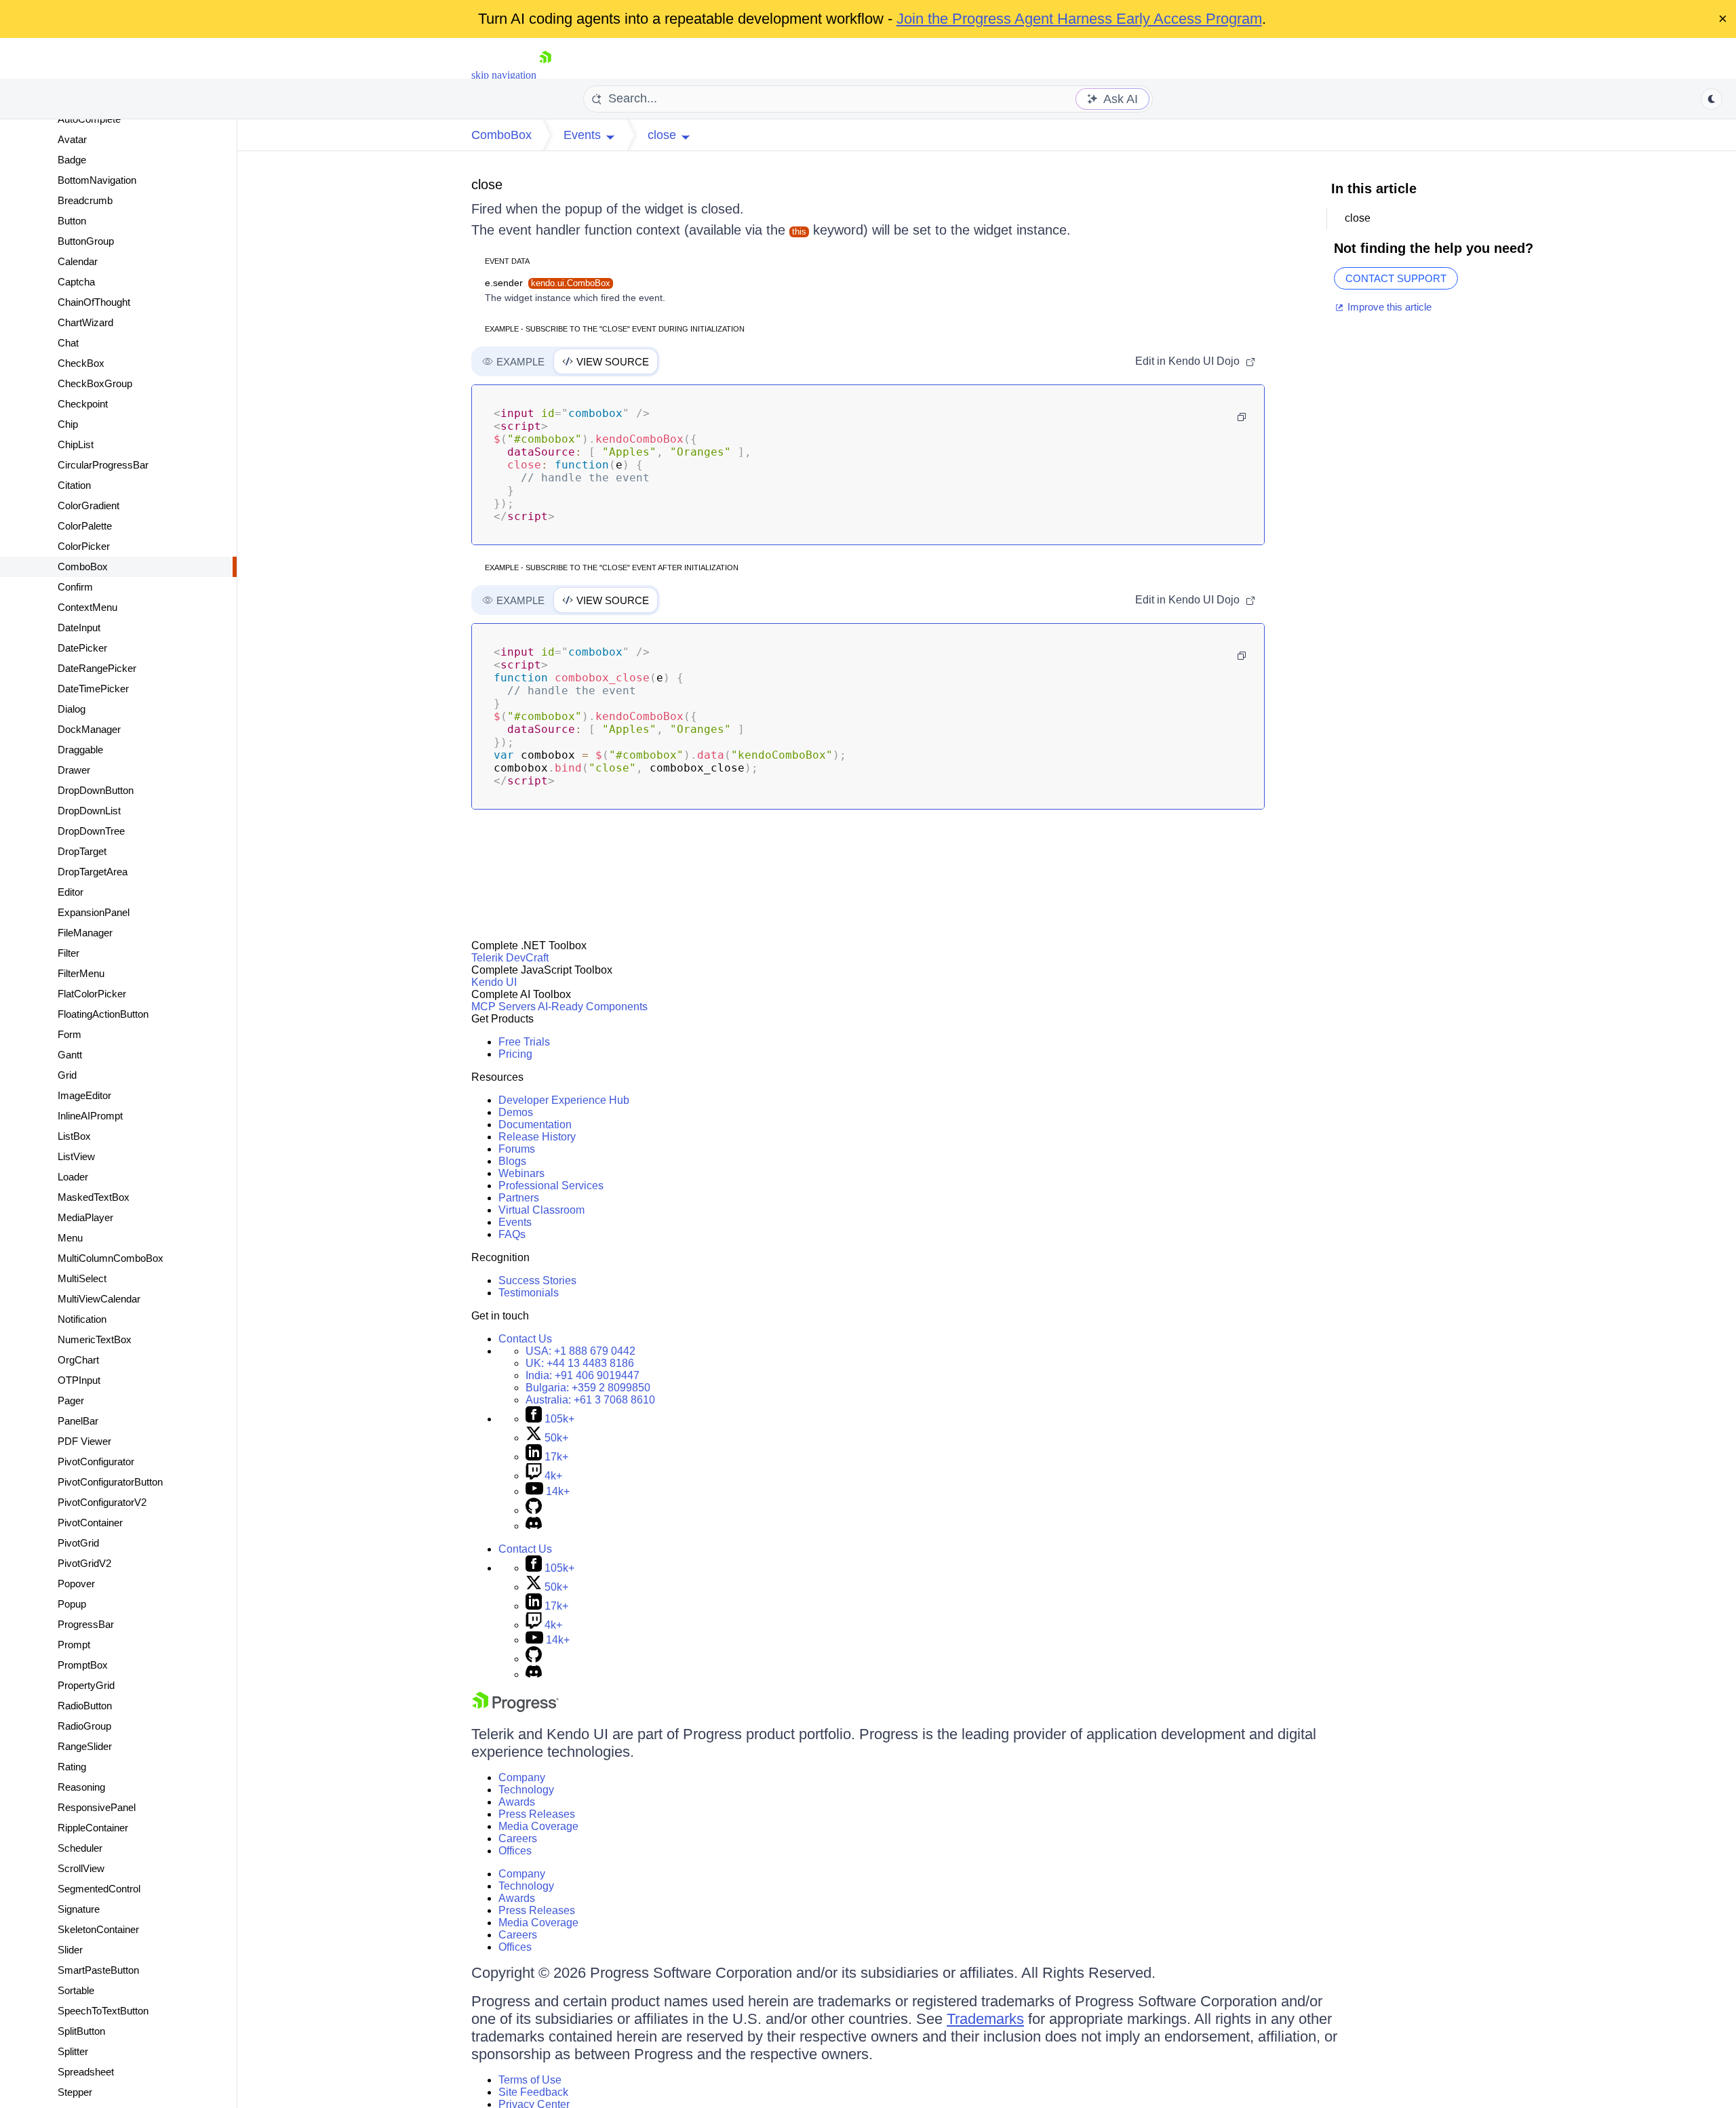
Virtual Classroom (541, 1210)
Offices (515, 1851)
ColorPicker (84, 546)
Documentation (535, 1125)
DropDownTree (91, 831)
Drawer (74, 770)
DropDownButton (96, 790)
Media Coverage (538, 1826)
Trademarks (985, 2019)
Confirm (75, 587)
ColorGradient (88, 505)
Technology (526, 1790)
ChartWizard (85, 322)
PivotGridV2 (84, 1563)
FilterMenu (81, 973)
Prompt (74, 1645)
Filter (68, 953)
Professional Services (551, 1186)
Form (70, 1034)
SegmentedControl (99, 1889)
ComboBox (83, 566)
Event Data (507, 261)
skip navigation (504, 75)
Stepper (75, 2092)
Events (515, 1222)
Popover (76, 1584)
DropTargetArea (93, 872)
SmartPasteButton (98, 1970)
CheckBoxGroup (95, 383)
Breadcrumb (85, 200)
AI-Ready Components (593, 1007)
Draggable (80, 750)
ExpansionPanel (94, 912)
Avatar (72, 139)
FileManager (85, 933)
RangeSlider (85, 1746)
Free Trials (524, 1042)
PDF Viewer (84, 1441)
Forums (517, 1149)
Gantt (70, 1055)
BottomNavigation (97, 180)
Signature (79, 1909)
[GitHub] (534, 1510)
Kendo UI (494, 982)
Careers (518, 1838)
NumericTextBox (95, 1339)
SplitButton (81, 2031)
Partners (519, 1198)
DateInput (79, 628)
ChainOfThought (94, 302)
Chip (68, 424)
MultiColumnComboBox (111, 1258)
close (487, 184)
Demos (516, 1112)
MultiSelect (82, 1278)
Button (72, 221)
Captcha (76, 282)
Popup (72, 1604)
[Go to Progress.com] (515, 1708)
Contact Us (525, 1339)
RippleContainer (93, 1828)
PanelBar (78, 1421)
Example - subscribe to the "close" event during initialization (615, 329)
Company (522, 1777)
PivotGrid (78, 1543)
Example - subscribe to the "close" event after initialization (612, 568)
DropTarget (82, 851)
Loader (73, 1177)
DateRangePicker (97, 668)
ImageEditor (84, 1095)
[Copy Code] (1242, 417)
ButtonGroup (86, 241)
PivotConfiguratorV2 (102, 1502)
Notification (82, 1319)
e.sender (548, 283)
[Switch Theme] (1712, 99)
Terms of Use (530, 2080)
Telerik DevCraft (510, 958)
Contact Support (1396, 278)
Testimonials (529, 1293)
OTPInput (79, 1380)
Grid (67, 1075)
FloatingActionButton (103, 1014)
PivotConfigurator (96, 1461)
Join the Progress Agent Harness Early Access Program (1079, 19)
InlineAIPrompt (90, 1116)
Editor (71, 892)
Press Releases (537, 1814)
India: (583, 1375)
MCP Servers (504, 1007)
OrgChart (78, 1360)
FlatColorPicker (92, 994)
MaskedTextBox (94, 1197)
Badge (72, 160)
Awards (517, 1802)
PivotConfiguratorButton (110, 1482)
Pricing (515, 1054)
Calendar (78, 261)
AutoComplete (89, 119)
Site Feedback (533, 2092)
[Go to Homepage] (545, 75)
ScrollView (81, 1868)
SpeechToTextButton (103, 2011)
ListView (76, 1156)
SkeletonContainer (98, 1929)
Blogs (512, 1161)
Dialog (72, 709)
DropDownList (89, 811)
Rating (72, 1767)
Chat (68, 343)
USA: (580, 1351)
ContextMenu (87, 607)
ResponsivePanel (97, 1807)
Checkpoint (83, 404)
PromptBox (83, 1665)
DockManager (89, 729)
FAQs (512, 1234)
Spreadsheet (86, 2072)
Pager (71, 1400)
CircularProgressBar (103, 465)
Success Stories (537, 1280)
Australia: (590, 1400)
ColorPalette (85, 526)
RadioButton (85, 1706)
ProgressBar (86, 1624)
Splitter (73, 2051)
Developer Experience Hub (564, 1100)
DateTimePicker (93, 689)
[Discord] (534, 1526)
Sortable (76, 1990)
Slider (70, 1950)
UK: (580, 1363)
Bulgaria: (588, 1388)
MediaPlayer (85, 1217)
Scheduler (80, 1848)
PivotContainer (90, 1523)
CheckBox (81, 363)
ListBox (74, 1136)
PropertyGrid (86, 1685)
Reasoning (81, 1787)
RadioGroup (84, 1726)
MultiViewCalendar (99, 1299)
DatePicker (82, 648)
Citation (74, 485)
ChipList (76, 444)
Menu (70, 1238)
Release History (537, 1137)
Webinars (521, 1173)
